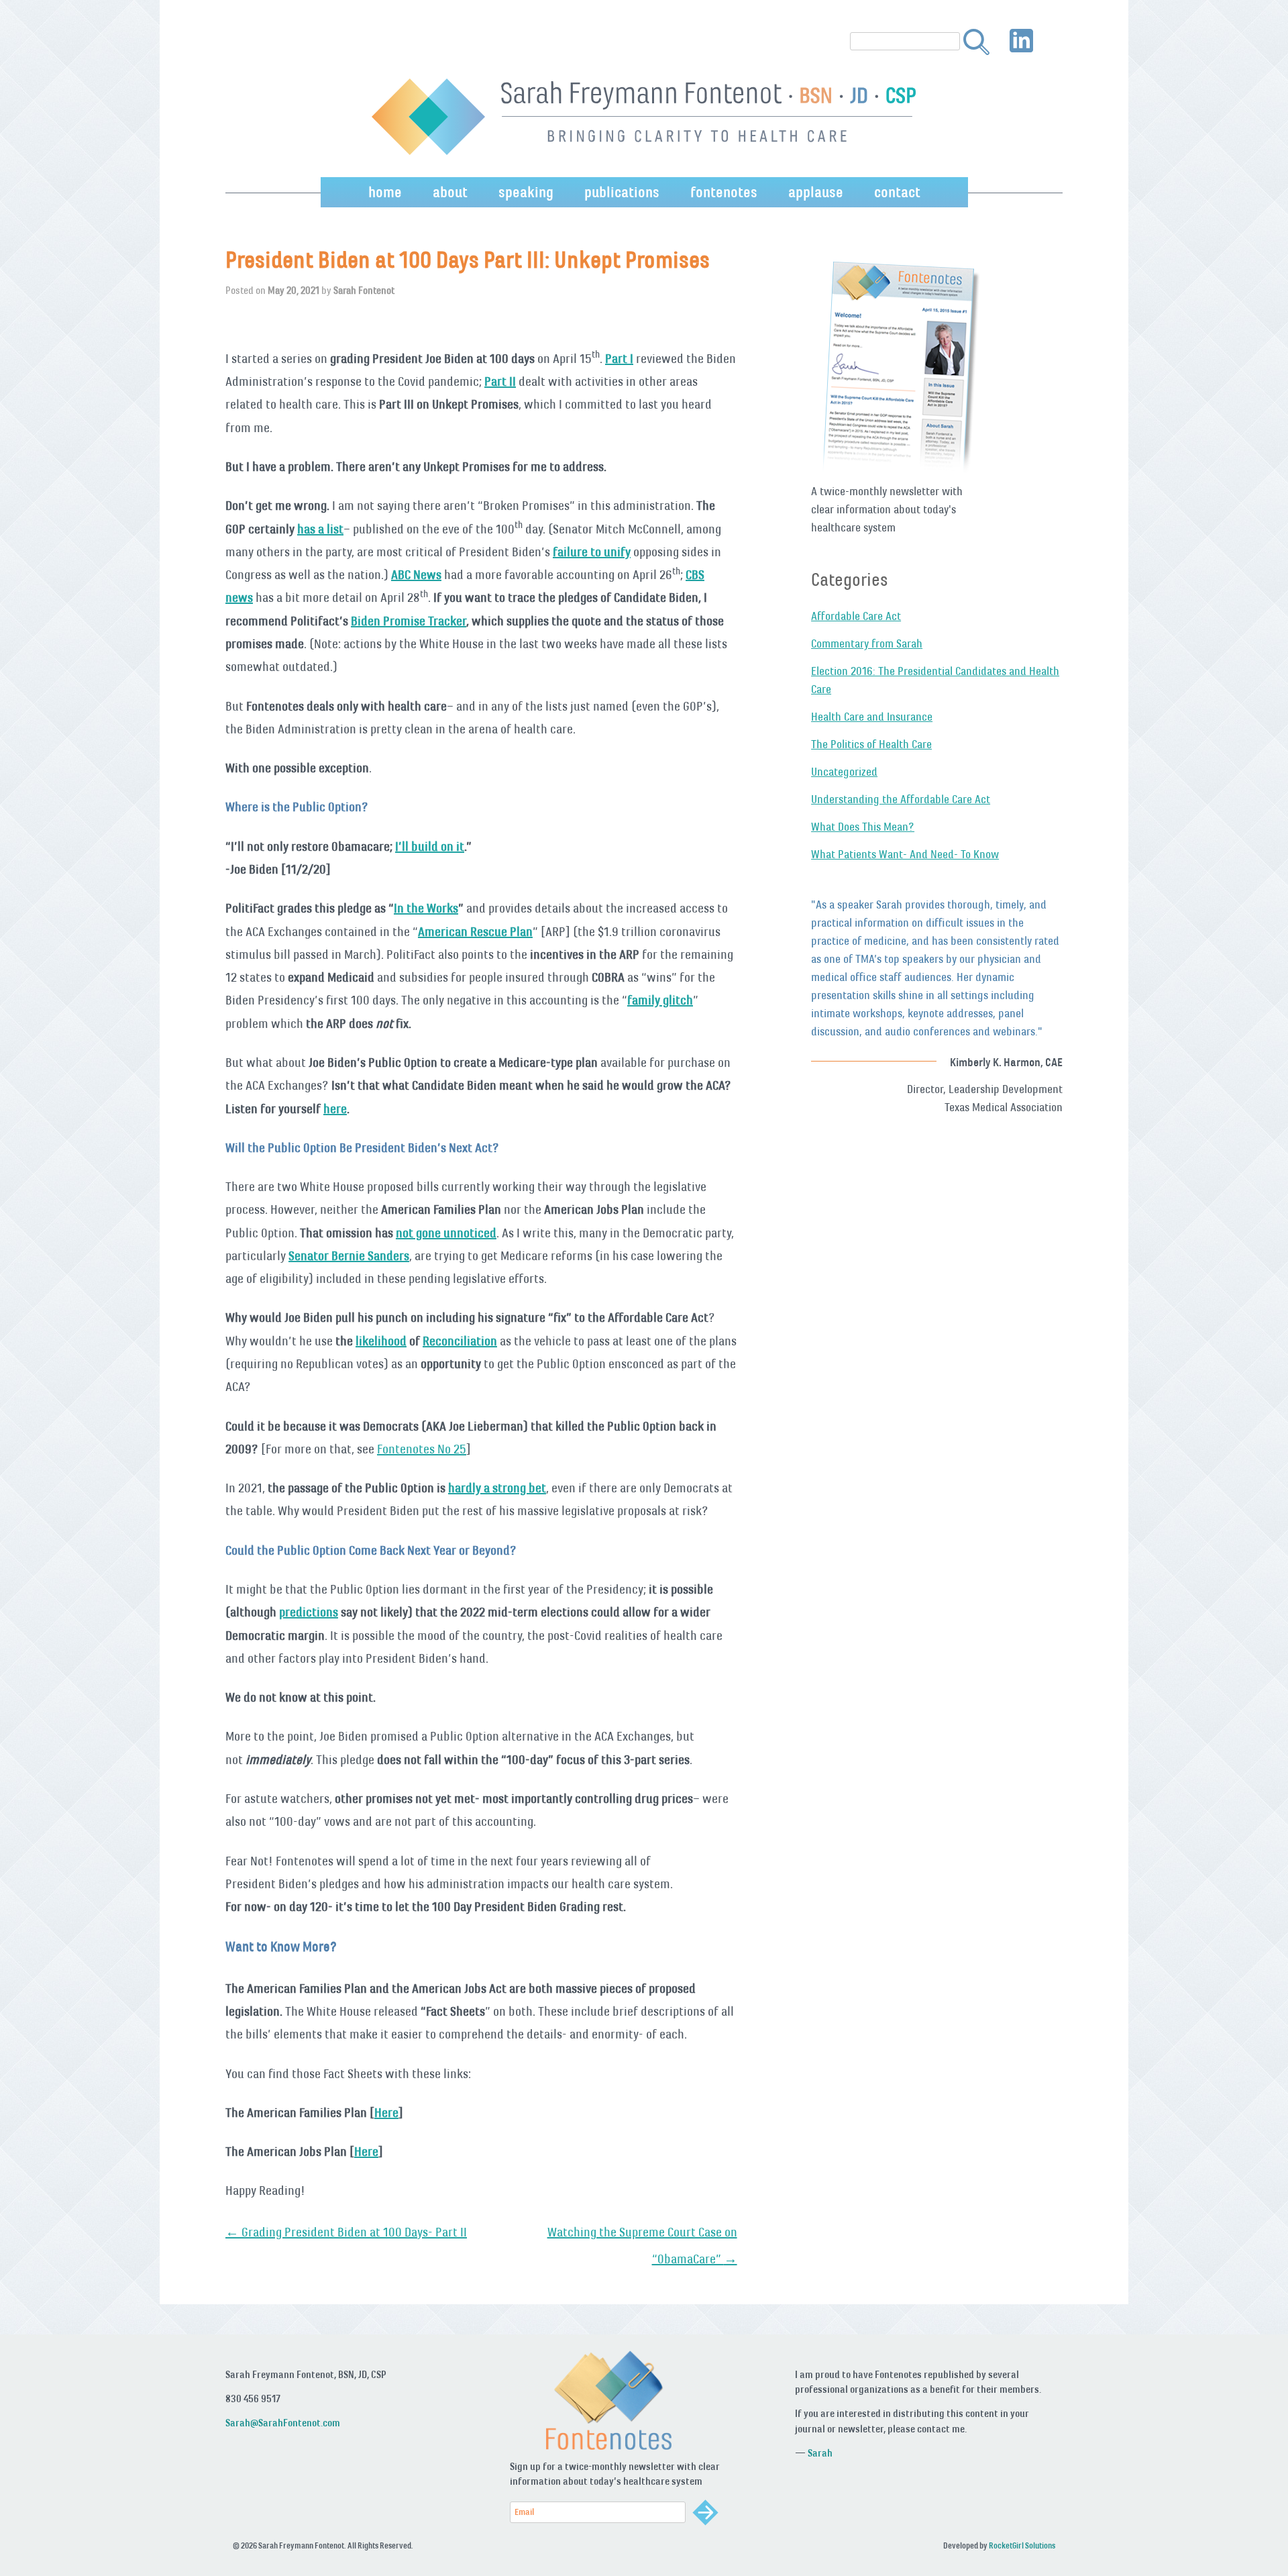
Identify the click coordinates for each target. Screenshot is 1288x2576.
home (385, 192)
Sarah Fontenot (364, 290)
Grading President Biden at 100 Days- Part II (346, 2232)
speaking (526, 192)
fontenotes (724, 192)
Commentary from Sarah (867, 643)
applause (816, 192)
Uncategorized (844, 772)
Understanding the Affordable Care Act (901, 799)
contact (897, 192)
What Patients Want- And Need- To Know (905, 854)
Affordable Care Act (856, 616)
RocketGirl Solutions (1022, 2546)
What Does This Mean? (863, 827)
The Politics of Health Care (871, 744)
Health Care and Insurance (872, 717)
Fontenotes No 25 (422, 1449)
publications (622, 192)
